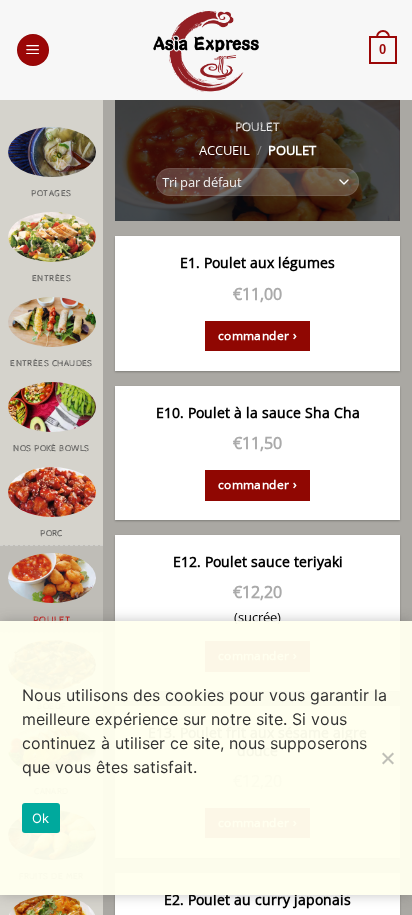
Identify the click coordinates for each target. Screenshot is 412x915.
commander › (257, 335)
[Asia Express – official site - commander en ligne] (206, 51)
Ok (41, 818)
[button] (33, 50)
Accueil (224, 150)
